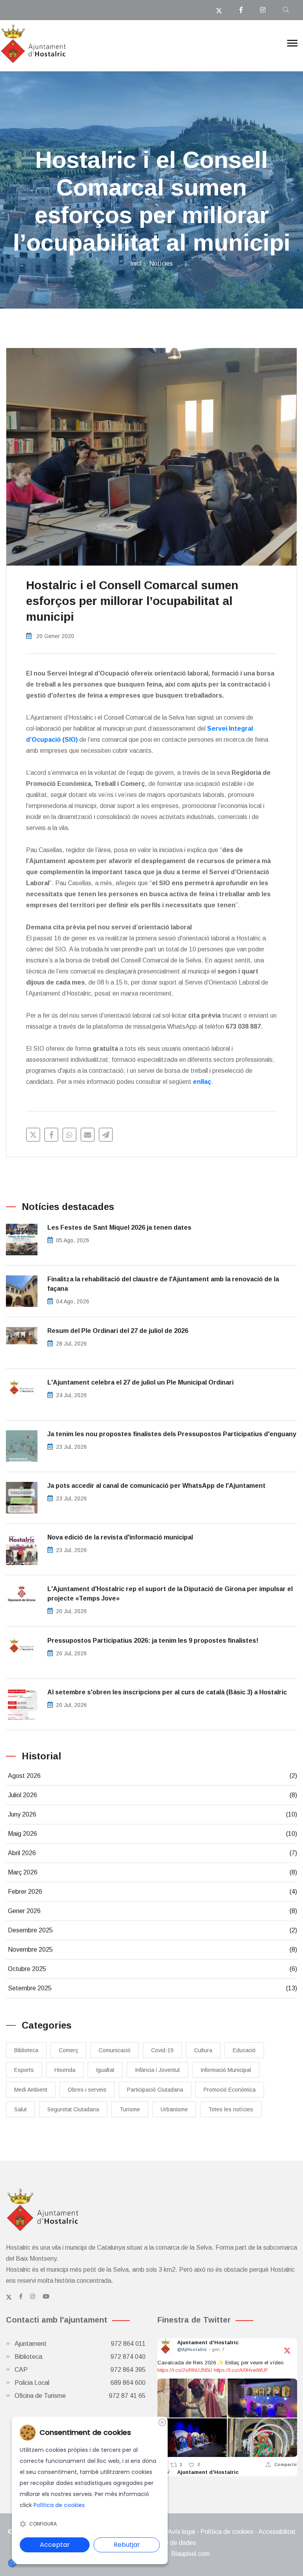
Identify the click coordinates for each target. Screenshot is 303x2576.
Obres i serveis (87, 2090)
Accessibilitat (277, 2532)
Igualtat (105, 2070)
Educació (244, 2050)
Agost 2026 (152, 1776)
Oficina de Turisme (80, 2396)
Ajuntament (80, 2344)
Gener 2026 (152, 1911)
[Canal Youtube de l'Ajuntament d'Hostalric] (46, 2297)
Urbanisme (174, 2109)
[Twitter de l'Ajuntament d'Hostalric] (9, 2297)
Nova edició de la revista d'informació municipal (120, 1537)
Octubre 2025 (152, 1969)
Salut (21, 2109)
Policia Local (80, 2383)
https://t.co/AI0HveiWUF (241, 2370)
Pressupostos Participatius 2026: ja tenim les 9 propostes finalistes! (153, 1641)
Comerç (68, 2050)
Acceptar (55, 2545)
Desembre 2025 (152, 1930)
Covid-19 (162, 2050)
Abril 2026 (152, 1853)
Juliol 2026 (152, 1795)
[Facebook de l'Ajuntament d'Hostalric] (21, 2297)
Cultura (203, 2050)
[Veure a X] (287, 2350)
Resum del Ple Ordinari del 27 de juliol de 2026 (118, 1331)
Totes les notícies (231, 2109)
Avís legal (181, 2532)
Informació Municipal (226, 2070)
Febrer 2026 (152, 1892)
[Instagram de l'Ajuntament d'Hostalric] (33, 2297)
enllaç (202, 1082)
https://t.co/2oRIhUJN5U (185, 2370)
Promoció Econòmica (230, 2090)
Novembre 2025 (152, 1950)
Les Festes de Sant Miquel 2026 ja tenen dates (119, 1228)
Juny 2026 (152, 1814)
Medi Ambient (31, 2090)
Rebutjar (127, 2545)
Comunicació (115, 2050)
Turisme (130, 2109)
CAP (80, 2370)
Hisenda (65, 2070)
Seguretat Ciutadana (73, 2109)
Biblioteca (26, 2050)
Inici (136, 263)
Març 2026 (152, 1872)
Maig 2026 (152, 1834)
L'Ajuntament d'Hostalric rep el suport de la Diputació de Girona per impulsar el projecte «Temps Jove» (170, 1594)
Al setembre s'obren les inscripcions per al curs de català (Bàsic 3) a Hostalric (167, 1692)
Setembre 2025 (152, 1988)
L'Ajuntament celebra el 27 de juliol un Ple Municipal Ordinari (140, 1382)
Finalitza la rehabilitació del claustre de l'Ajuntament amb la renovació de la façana (163, 1284)
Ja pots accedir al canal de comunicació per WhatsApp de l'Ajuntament (156, 1486)
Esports (24, 2070)
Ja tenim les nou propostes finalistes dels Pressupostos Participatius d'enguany (172, 1434)
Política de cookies (227, 2532)
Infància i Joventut (157, 2070)
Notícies (161, 263)
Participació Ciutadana (155, 2090)
